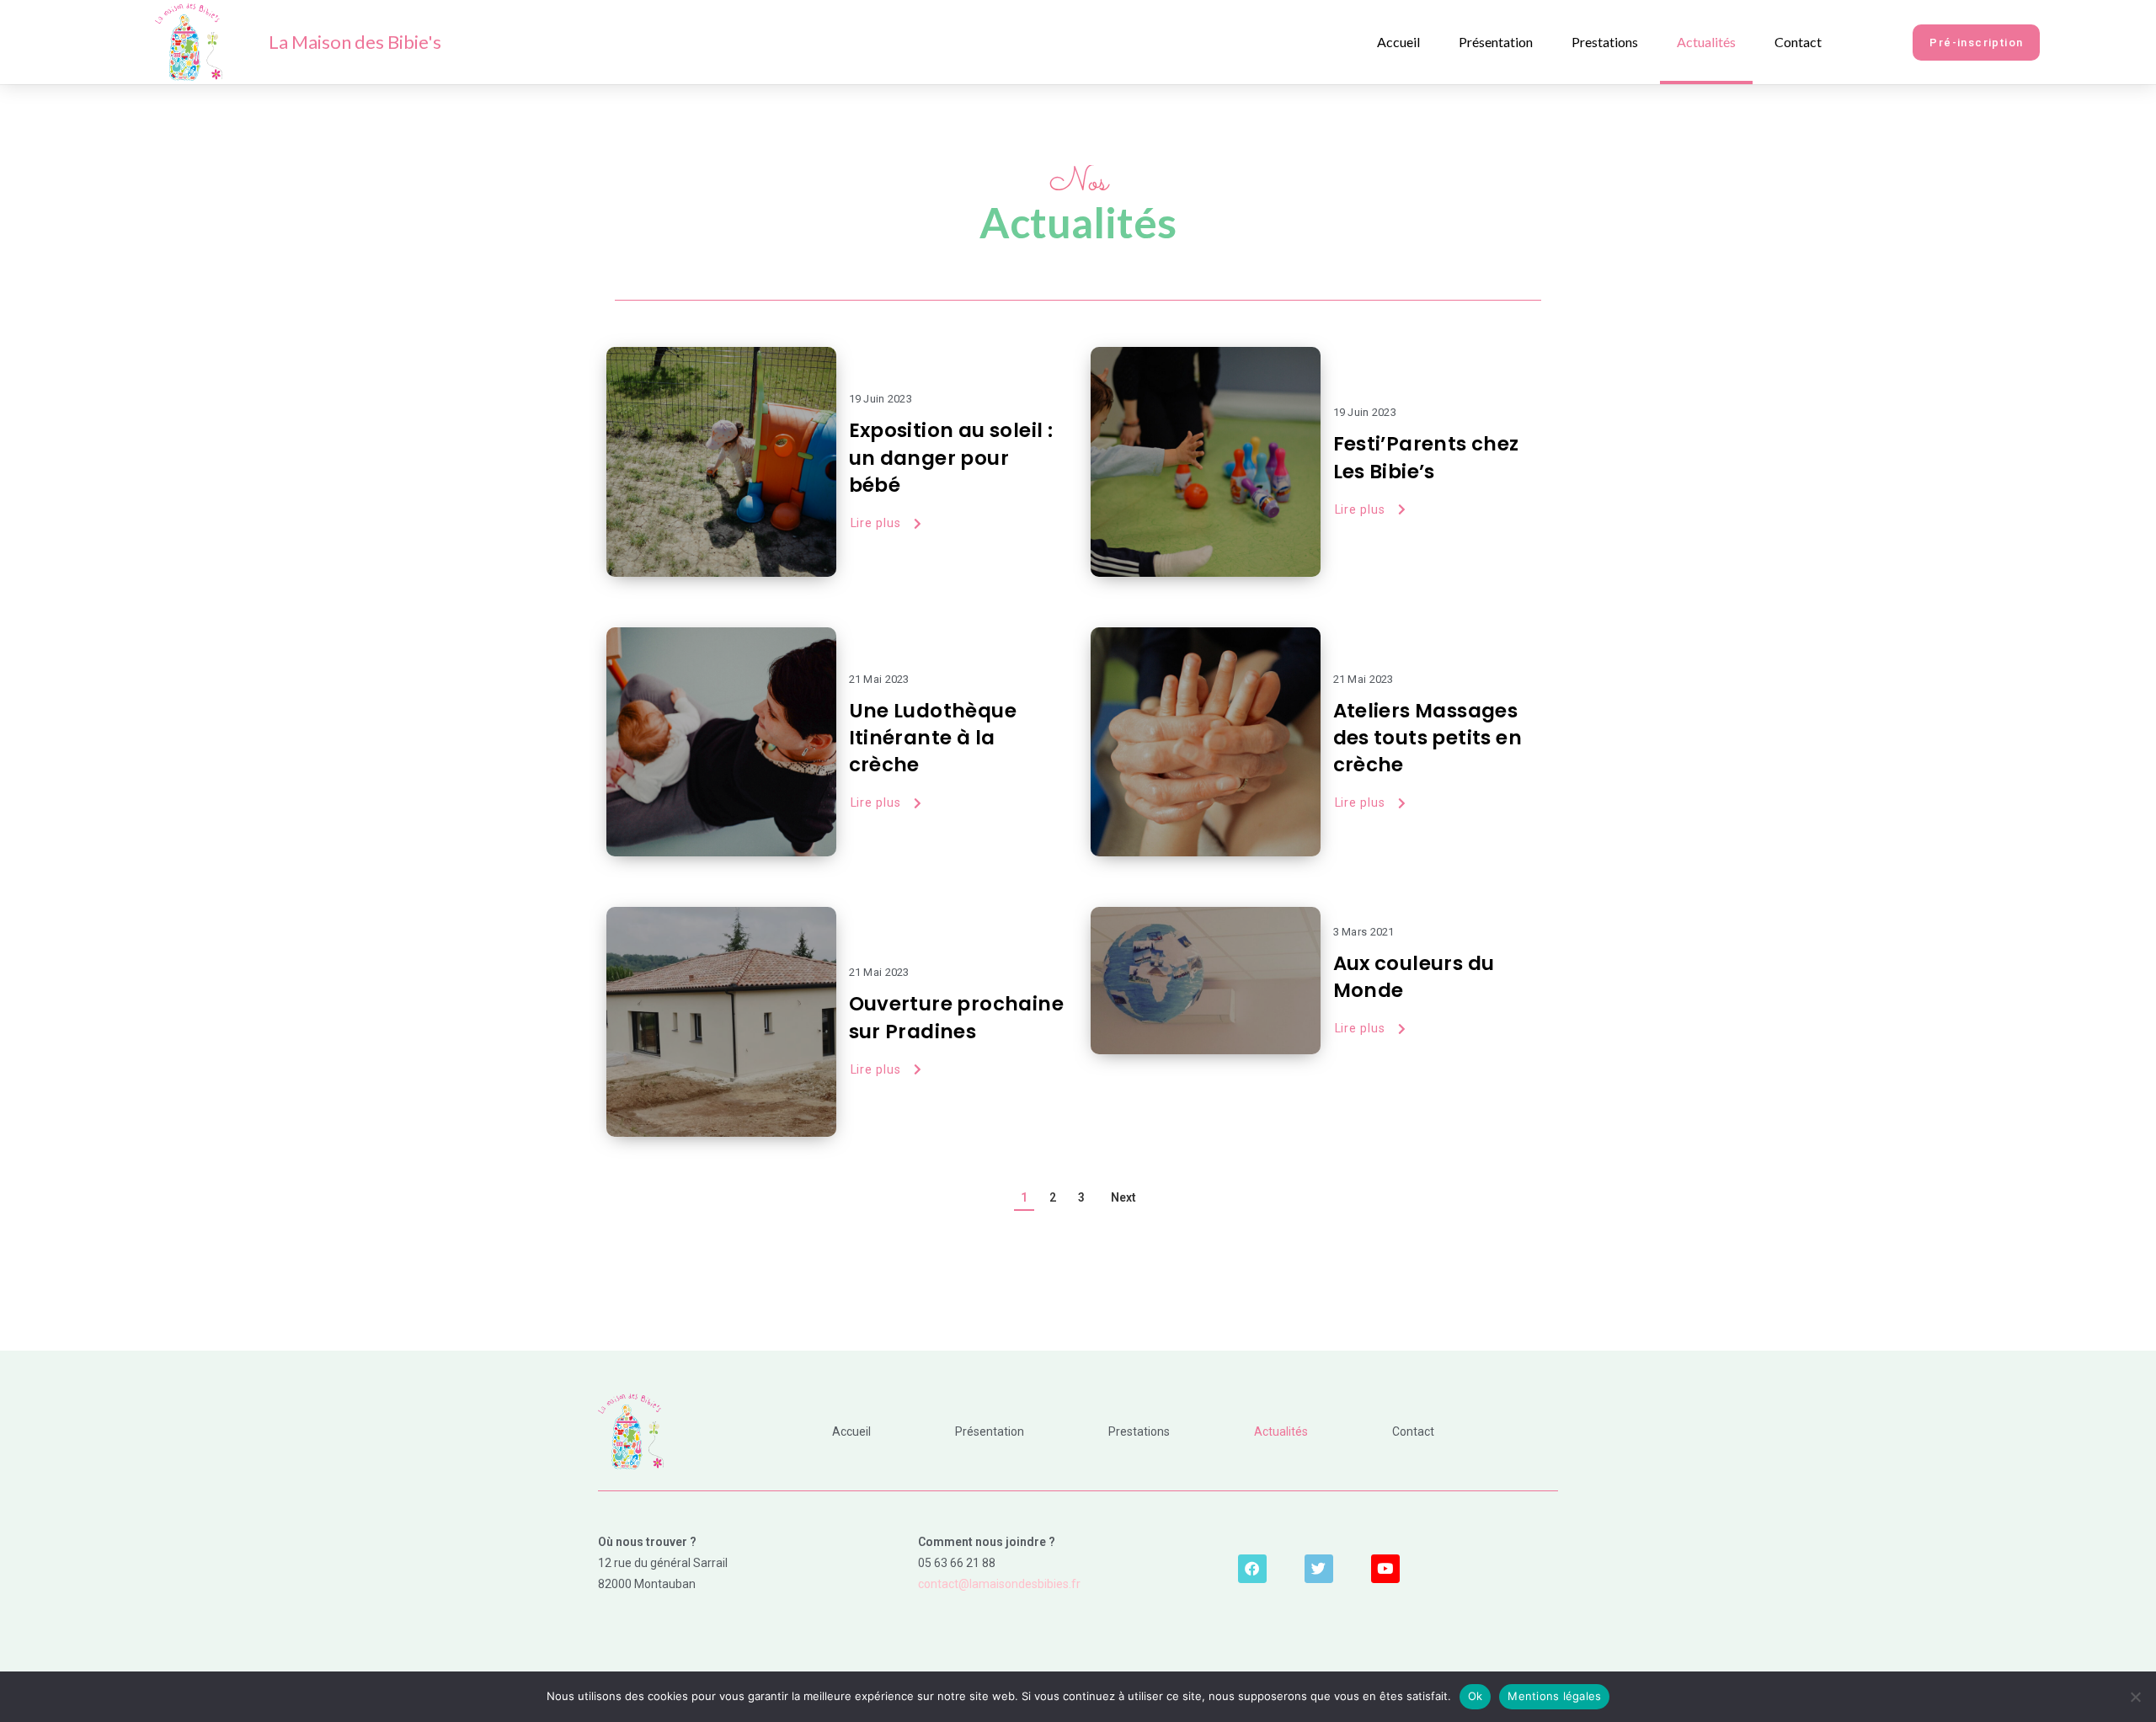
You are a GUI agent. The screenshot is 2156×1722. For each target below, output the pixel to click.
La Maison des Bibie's (355, 42)
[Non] (2135, 1697)
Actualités (1706, 42)
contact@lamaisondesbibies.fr (999, 1584)
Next (1123, 1197)
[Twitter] (1319, 1569)
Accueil (1398, 42)
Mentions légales (1554, 1696)
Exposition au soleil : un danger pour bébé (951, 457)
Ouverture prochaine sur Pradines (957, 1017)
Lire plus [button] (876, 523)
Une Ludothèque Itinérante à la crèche (933, 738)
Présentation (1496, 42)
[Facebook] (1252, 1569)
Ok (1476, 1696)
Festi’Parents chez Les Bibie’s (1426, 457)
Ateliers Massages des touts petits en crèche (1428, 738)
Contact (1798, 42)
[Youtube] (1385, 1569)
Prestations (1605, 42)
